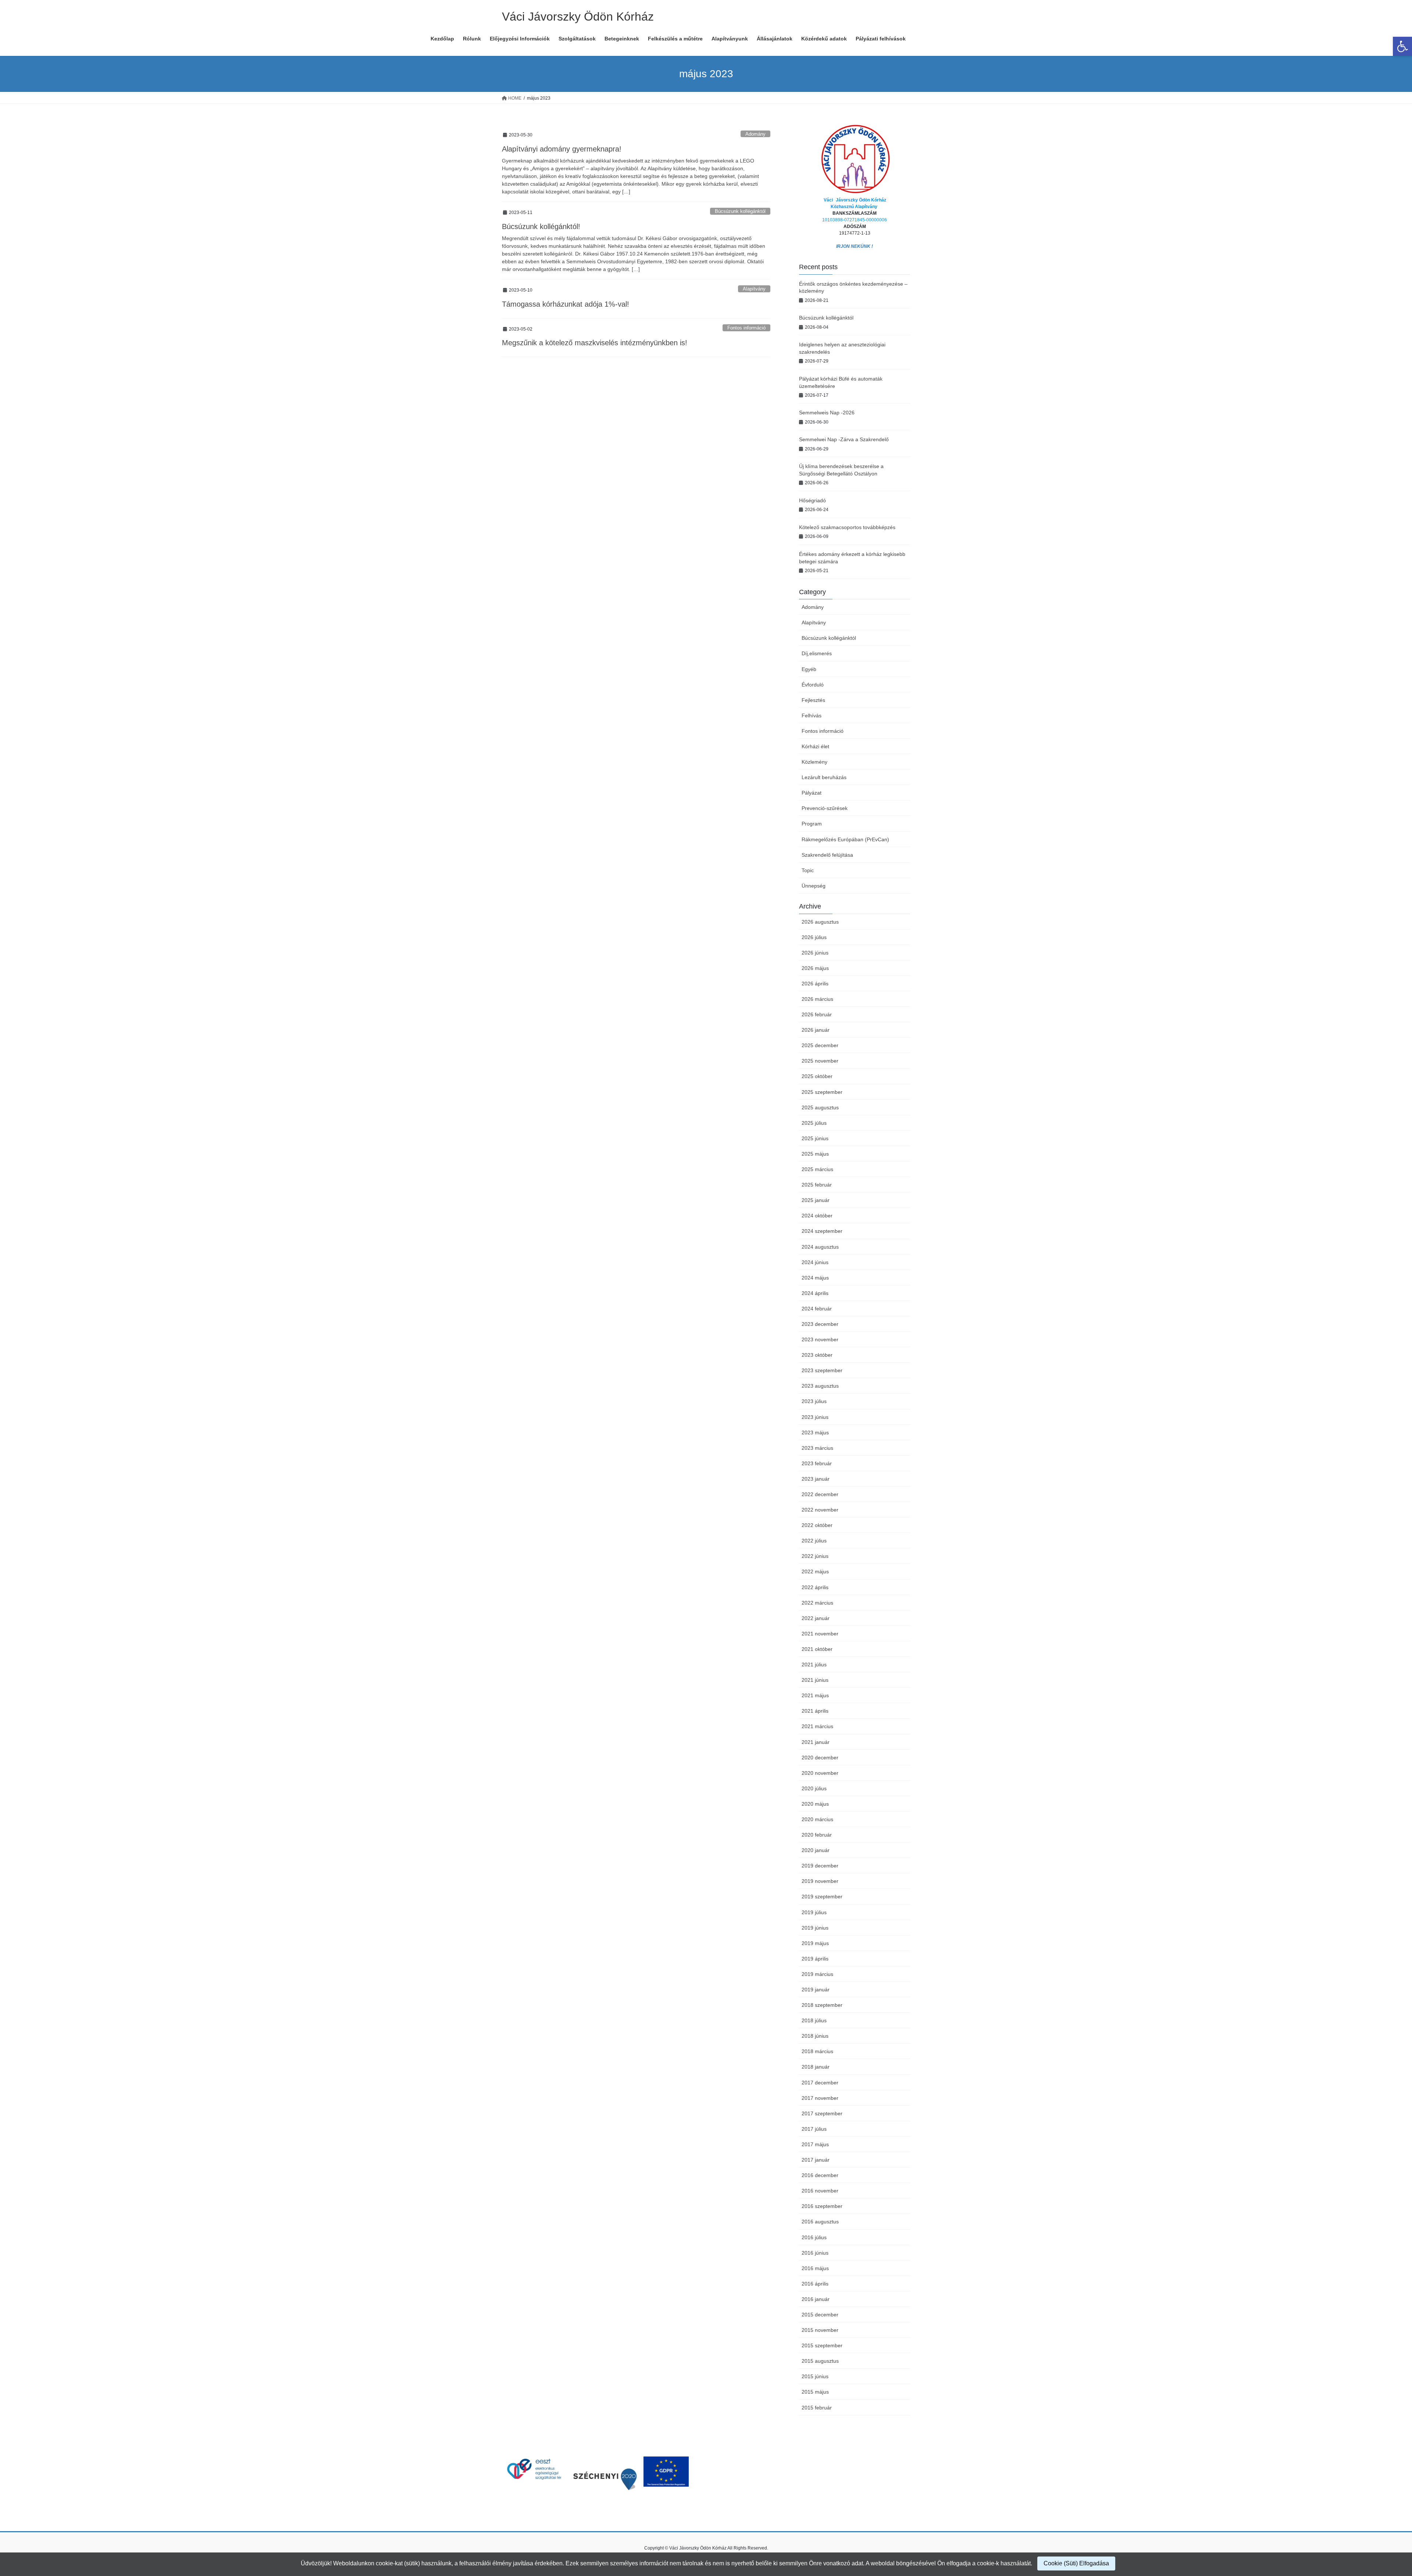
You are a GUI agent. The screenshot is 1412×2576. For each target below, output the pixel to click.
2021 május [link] (815, 1695)
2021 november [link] (820, 1634)
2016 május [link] (815, 2268)
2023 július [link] (814, 1401)
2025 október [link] (817, 1076)
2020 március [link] (817, 1819)
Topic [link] (808, 870)
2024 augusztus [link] (820, 1247)
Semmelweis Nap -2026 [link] (827, 413)
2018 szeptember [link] (822, 2005)
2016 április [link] (815, 2284)
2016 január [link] (816, 2299)
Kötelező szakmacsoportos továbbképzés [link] (847, 527)
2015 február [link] (817, 2408)
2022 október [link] (817, 1525)
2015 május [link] (815, 2392)
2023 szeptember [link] (822, 1370)
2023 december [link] (820, 1324)
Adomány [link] (755, 134)
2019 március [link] (817, 1974)
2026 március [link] (817, 999)
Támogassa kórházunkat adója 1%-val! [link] (566, 304)
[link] (1402, 46)
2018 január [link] (816, 2067)
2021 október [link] (817, 1649)
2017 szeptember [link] (822, 2113)
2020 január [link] (816, 1850)
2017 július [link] (814, 2129)
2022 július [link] (814, 1541)
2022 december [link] (820, 1494)
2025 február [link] (817, 1185)
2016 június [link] (815, 2253)
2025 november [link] (820, 1061)
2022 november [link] (820, 1510)
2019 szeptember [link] (822, 1897)
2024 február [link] (817, 1309)
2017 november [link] (820, 2098)
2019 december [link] (820, 1866)
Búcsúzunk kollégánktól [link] (740, 211)
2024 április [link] (815, 1293)
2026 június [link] (815, 953)
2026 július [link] (814, 937)
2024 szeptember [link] (822, 1231)
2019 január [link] (816, 1990)
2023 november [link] (820, 1339)
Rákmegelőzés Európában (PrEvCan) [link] (845, 839)
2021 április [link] (815, 1711)
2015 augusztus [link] (820, 2361)
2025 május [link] (815, 1154)
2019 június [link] (815, 1928)
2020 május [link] (815, 1804)
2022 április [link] (815, 1587)
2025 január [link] (816, 1200)
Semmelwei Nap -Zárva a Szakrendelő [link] (844, 439)
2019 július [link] (814, 1912)
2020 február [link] (817, 1835)
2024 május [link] (815, 1278)
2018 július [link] (814, 2020)
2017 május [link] (815, 2144)
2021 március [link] (817, 1726)
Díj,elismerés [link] (817, 653)
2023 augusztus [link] (820, 1386)
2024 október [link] (817, 1216)
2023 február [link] (817, 1463)
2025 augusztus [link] (820, 1107)
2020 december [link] (820, 1758)
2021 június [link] (815, 1680)
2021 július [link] (814, 1665)
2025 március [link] (817, 1169)
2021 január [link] (816, 1742)
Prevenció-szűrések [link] (825, 808)
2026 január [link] (816, 1030)
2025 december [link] (820, 1045)
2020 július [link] (814, 1788)
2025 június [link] (815, 1138)
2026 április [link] (815, 984)
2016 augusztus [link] (820, 2222)
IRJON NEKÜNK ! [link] (855, 246)
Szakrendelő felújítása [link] (827, 855)
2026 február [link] (817, 1014)
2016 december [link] (820, 2175)
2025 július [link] (814, 1123)
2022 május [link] (815, 1571)
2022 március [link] (817, 1603)
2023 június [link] (815, 1417)
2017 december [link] (820, 2083)
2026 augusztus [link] (820, 922)
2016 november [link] (820, 2191)
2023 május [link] (815, 1433)
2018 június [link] (815, 2036)
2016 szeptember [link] (822, 2206)
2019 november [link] (820, 1881)
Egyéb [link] (809, 669)
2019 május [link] (815, 1943)
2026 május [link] (815, 968)
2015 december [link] (820, 2315)
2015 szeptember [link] (822, 2345)
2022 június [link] (815, 1556)
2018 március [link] (817, 2051)
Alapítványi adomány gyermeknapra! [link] (562, 149)
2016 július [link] (814, 2237)
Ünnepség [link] (814, 886)
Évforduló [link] (813, 685)
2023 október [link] (817, 1355)
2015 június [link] (815, 2376)
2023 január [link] (816, 1479)
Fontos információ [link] (746, 328)
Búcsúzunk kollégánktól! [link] (541, 226)
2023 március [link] (817, 1448)
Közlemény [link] (814, 762)
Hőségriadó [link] (812, 500)
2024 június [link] (815, 1262)
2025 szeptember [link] (822, 1092)
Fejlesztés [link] (813, 700)
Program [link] (812, 824)
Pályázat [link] (812, 793)
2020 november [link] (820, 1773)
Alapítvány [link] (754, 289)
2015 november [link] (820, 2330)
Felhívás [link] (812, 716)
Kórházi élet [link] (815, 746)
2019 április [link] (815, 1959)
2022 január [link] (816, 1618)
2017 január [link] (816, 2160)
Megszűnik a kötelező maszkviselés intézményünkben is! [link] (595, 343)
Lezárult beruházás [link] (824, 777)
